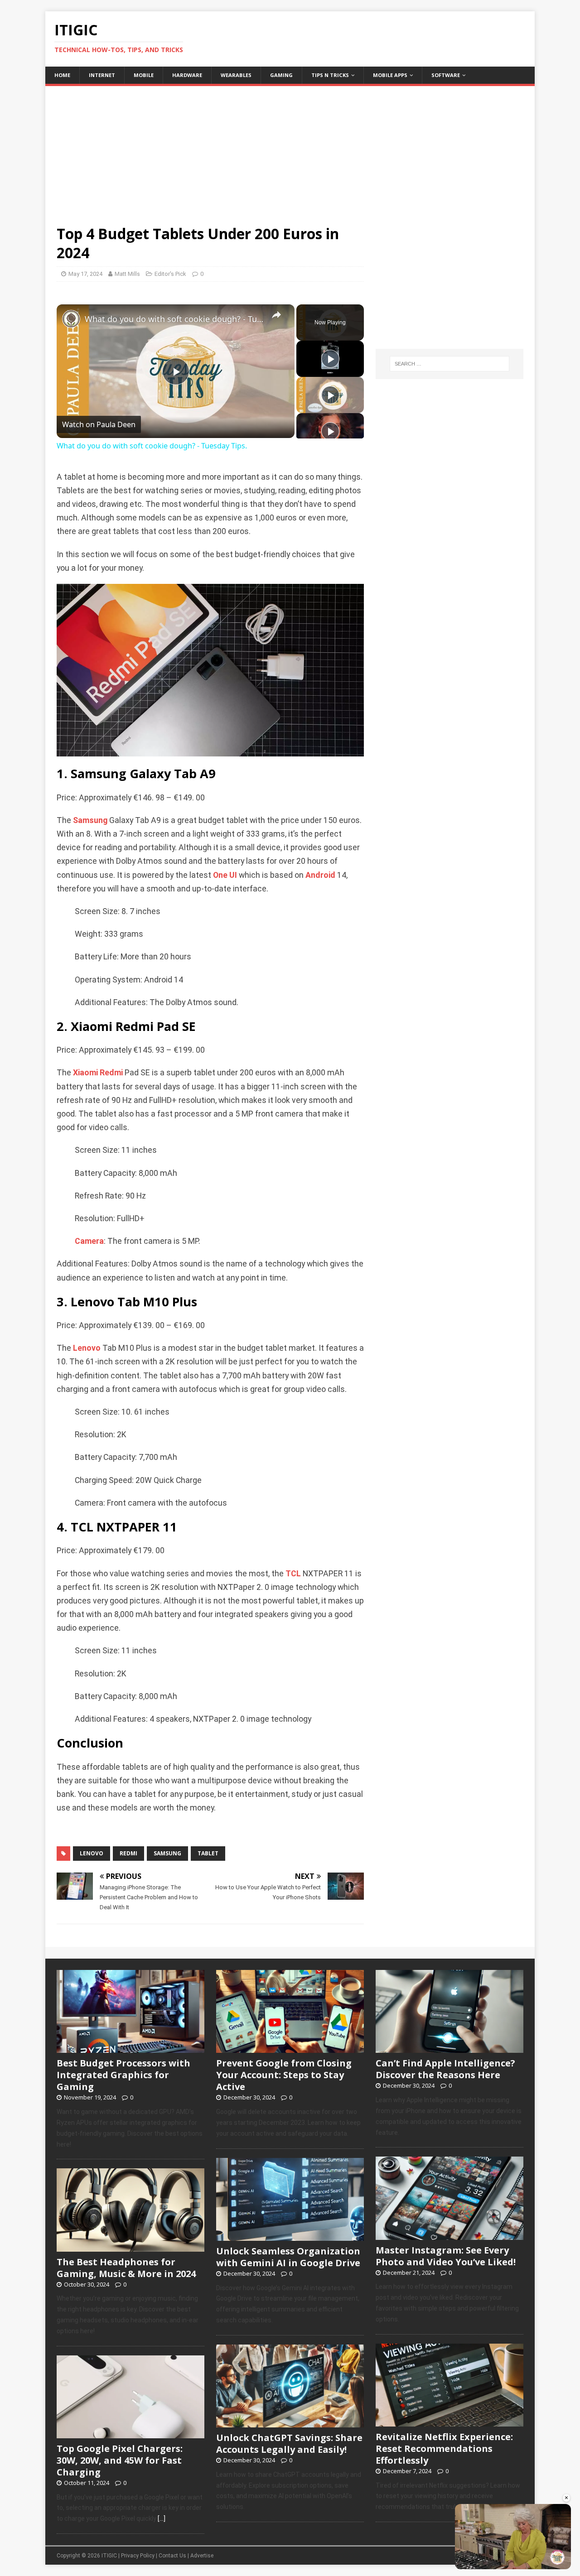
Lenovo (87, 1348)
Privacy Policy (138, 2556)
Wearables (236, 75)
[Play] (330, 359)
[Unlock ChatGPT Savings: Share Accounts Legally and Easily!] (290, 2422)
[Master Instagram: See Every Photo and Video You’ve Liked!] (449, 2235)
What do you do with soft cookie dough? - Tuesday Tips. (174, 319)
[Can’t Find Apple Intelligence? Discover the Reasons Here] (449, 2048)
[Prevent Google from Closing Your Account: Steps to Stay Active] (290, 2048)
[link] (71, 319)
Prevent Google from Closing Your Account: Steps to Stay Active (284, 2075)
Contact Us (172, 2556)
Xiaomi (85, 1073)
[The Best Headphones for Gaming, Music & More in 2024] (130, 2247)
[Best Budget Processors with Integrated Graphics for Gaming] (130, 2048)
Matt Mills (127, 274)
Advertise (202, 2556)
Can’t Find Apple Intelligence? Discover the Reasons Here (445, 2069)
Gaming (281, 75)
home (62, 75)
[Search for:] (449, 364)
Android (320, 875)
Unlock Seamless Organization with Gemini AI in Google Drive (288, 2257)
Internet (102, 75)
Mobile (144, 75)
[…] (162, 2518)
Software (446, 75)
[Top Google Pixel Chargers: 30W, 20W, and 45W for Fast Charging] (130, 2433)
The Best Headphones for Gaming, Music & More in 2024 (126, 2268)
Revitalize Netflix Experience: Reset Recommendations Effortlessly (444, 2448)
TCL (293, 1574)
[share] (276, 315)
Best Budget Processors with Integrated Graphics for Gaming (123, 2075)
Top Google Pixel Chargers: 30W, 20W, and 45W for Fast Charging (120, 2460)
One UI (225, 875)
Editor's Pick (170, 274)
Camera (89, 1241)
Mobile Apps (390, 75)
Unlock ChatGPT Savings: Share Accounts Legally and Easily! (289, 2444)
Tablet (208, 1853)
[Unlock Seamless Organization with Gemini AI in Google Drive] (290, 2236)
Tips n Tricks (330, 75)
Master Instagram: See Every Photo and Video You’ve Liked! (446, 2256)
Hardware (187, 75)
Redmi (111, 1073)
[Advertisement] (290, 149)
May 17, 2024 (85, 274)
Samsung (90, 820)
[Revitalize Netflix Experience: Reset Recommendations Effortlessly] (449, 2422)
